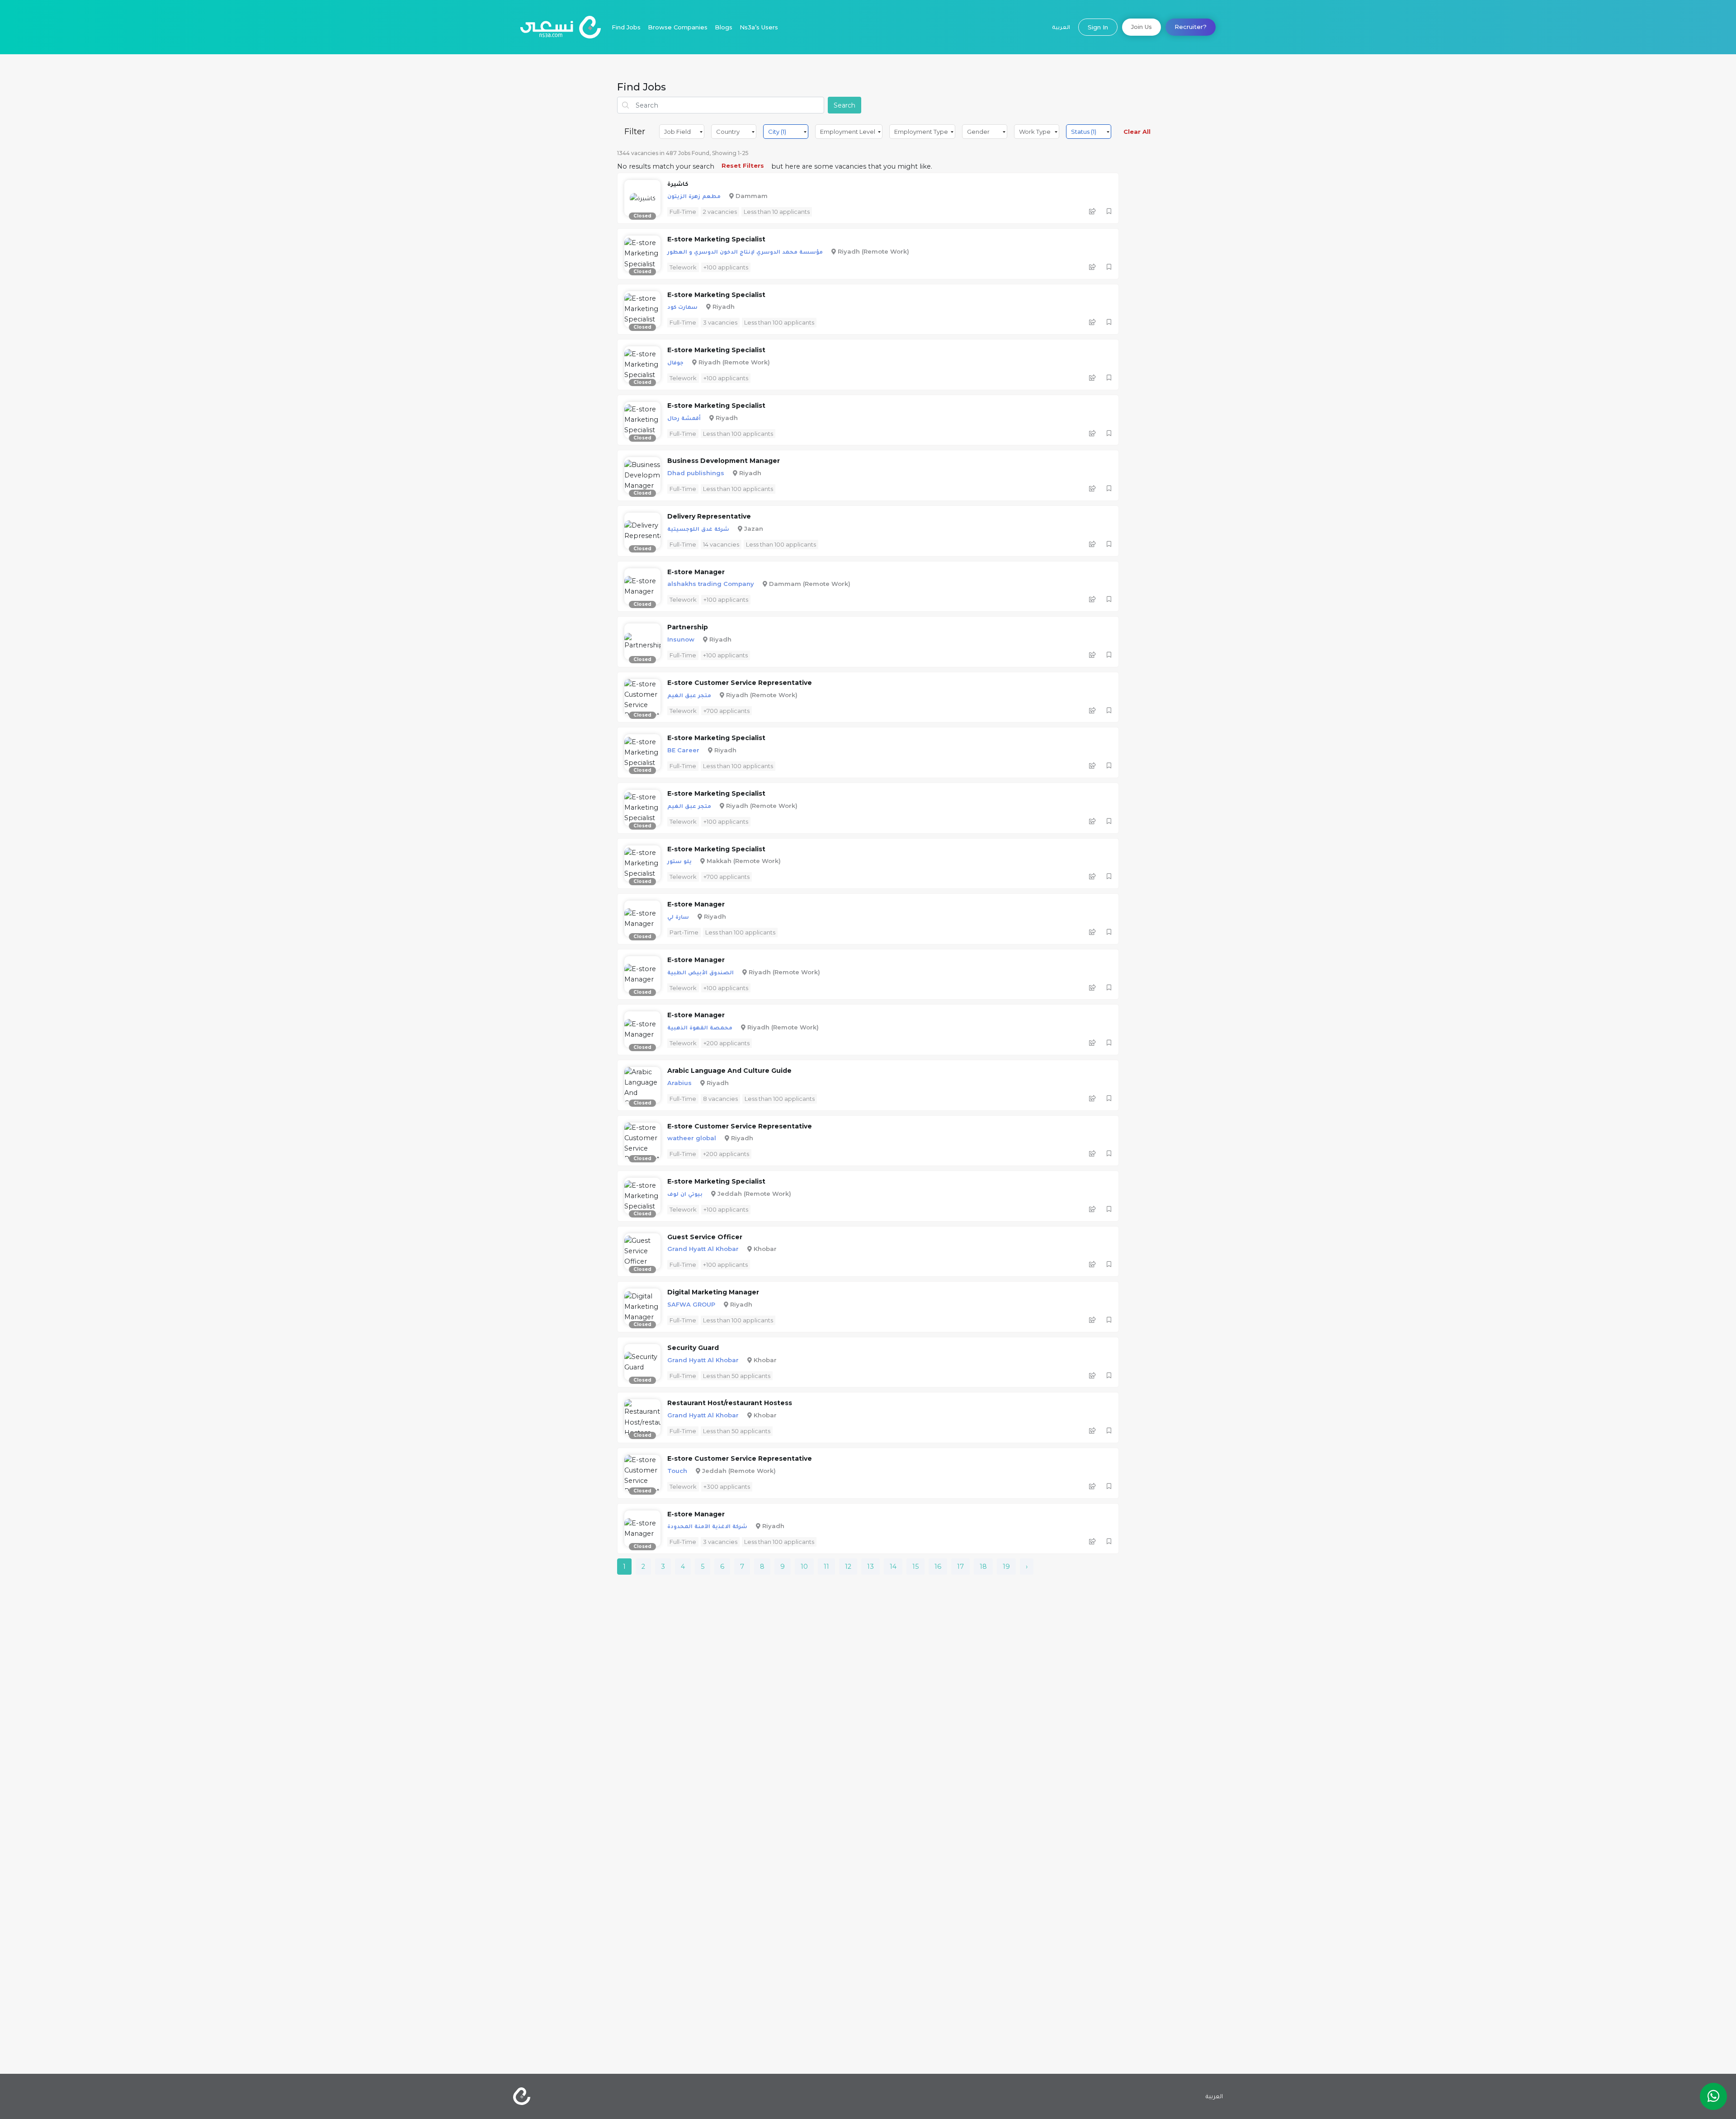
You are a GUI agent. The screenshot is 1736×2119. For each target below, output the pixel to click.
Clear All (1137, 132)
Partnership (688, 627)
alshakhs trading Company (711, 584)
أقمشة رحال (684, 418)
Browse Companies (678, 27)
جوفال (675, 362)
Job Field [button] (677, 132)
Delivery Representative (709, 516)
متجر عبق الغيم (689, 695)
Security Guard (693, 1348)
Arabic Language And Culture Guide (729, 1071)
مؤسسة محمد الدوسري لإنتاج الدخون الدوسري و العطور (745, 251)
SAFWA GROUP (691, 1304)
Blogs (724, 27)
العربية (1061, 27)
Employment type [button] (921, 132)
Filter (635, 132)
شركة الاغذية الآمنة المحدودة (707, 1526)
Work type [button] (1035, 132)
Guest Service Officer (705, 1237)
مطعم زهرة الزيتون (694, 196)
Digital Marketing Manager (713, 1292)
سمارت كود (682, 307)
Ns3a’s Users (759, 27)
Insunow (681, 639)
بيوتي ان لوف (685, 1194)
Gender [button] (978, 132)
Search (844, 105)
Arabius (679, 1083)
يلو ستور (679, 861)
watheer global (692, 1138)
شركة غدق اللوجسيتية (698, 529)
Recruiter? (1191, 27)
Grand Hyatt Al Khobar (703, 1249)
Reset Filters (743, 165)
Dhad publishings (696, 473)
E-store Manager (696, 572)
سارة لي (678, 916)
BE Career (683, 750)
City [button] (777, 132)
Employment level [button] (848, 132)
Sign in (1098, 27)
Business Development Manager (724, 461)
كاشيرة (678, 184)
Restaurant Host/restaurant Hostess (730, 1403)
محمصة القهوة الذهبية (700, 1027)
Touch (677, 1471)
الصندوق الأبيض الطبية (701, 972)
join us (1142, 27)
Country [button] (728, 132)
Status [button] (1084, 132)
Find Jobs (626, 27)
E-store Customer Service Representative (740, 683)
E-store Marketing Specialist (716, 239)
